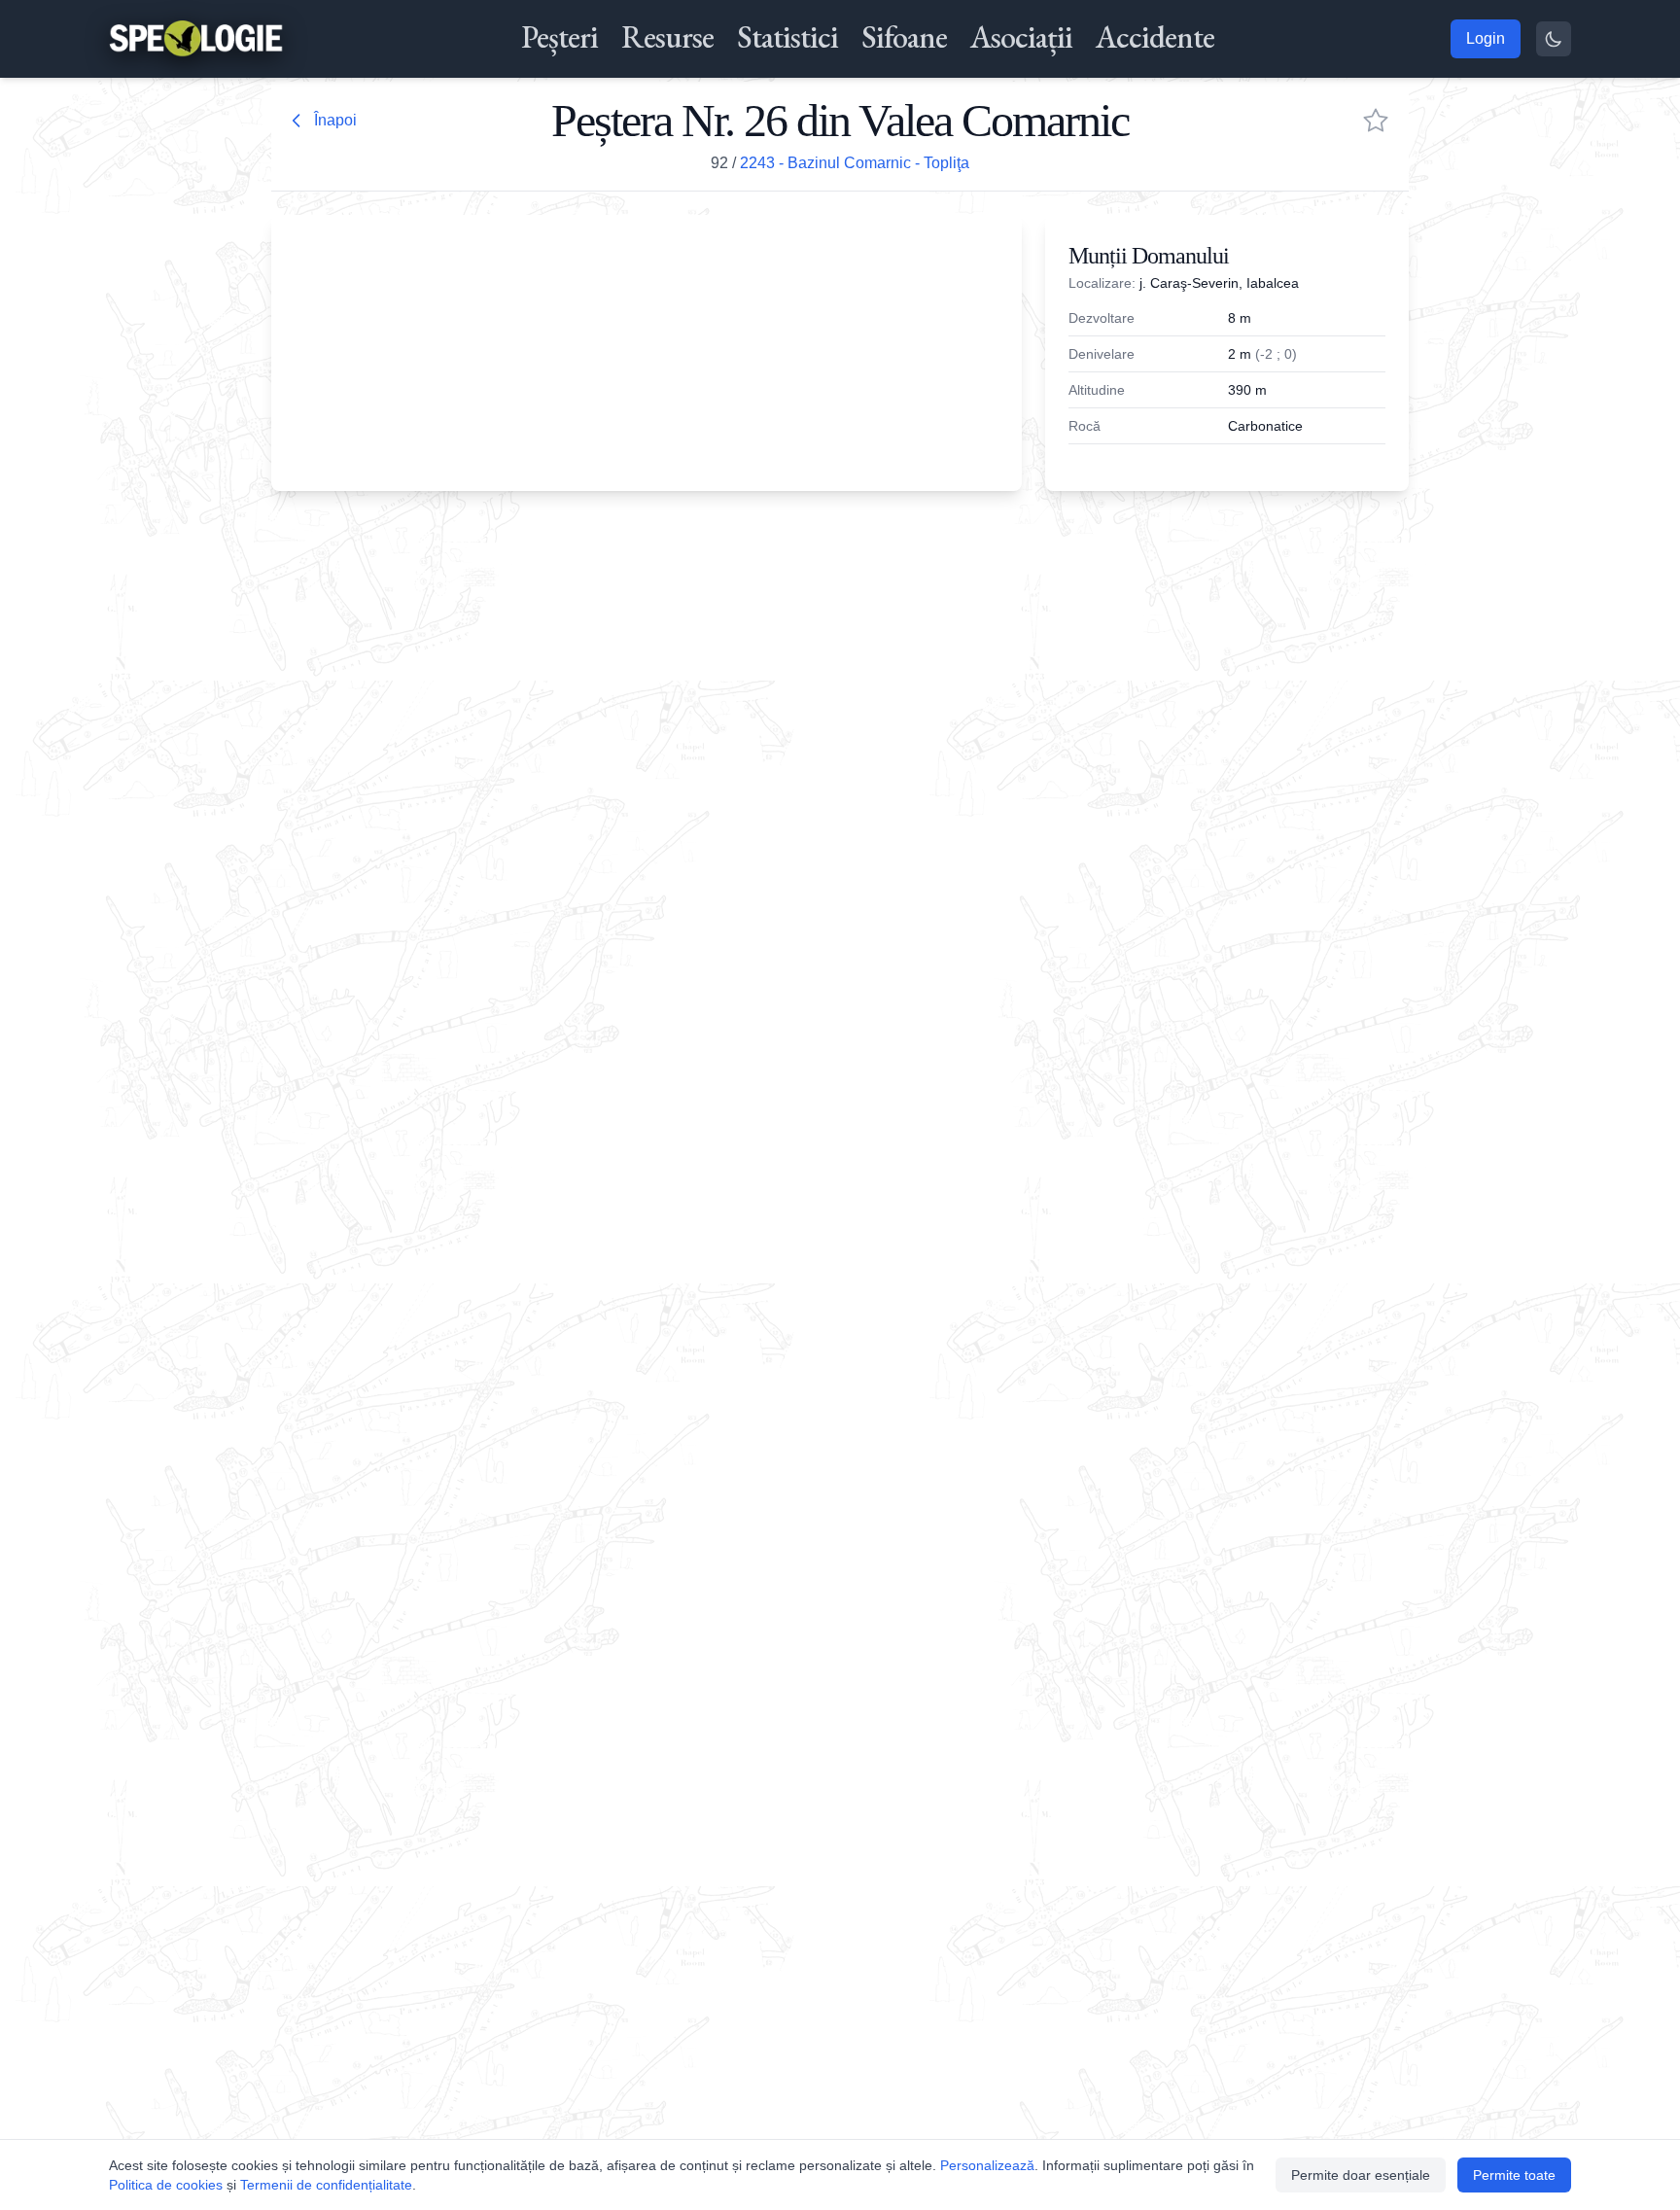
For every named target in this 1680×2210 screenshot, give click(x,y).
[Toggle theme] (1554, 39)
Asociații (1021, 37)
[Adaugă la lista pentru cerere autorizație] (1376, 121)
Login (1486, 38)
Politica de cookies (166, 2185)
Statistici (787, 37)
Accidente (1155, 37)
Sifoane (904, 37)
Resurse (667, 37)
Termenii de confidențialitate (326, 2185)
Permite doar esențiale (1361, 2175)
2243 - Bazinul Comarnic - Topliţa (855, 163)
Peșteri (560, 37)
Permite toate (1514, 2175)
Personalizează (987, 2165)
